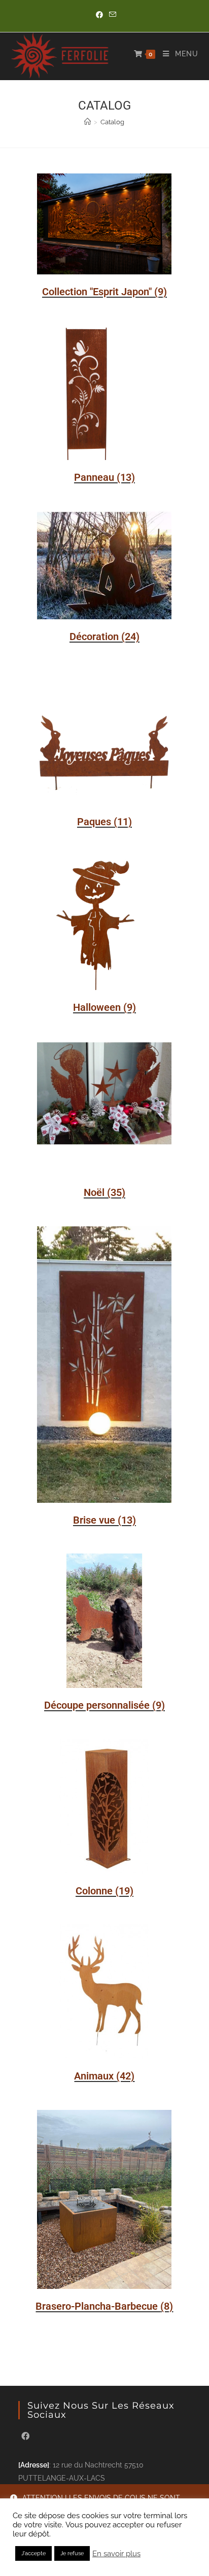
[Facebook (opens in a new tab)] (99, 15)
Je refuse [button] (72, 2553)
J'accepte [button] (33, 2553)
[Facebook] (25, 2437)
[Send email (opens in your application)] (111, 15)
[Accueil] (88, 122)
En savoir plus (116, 2553)
